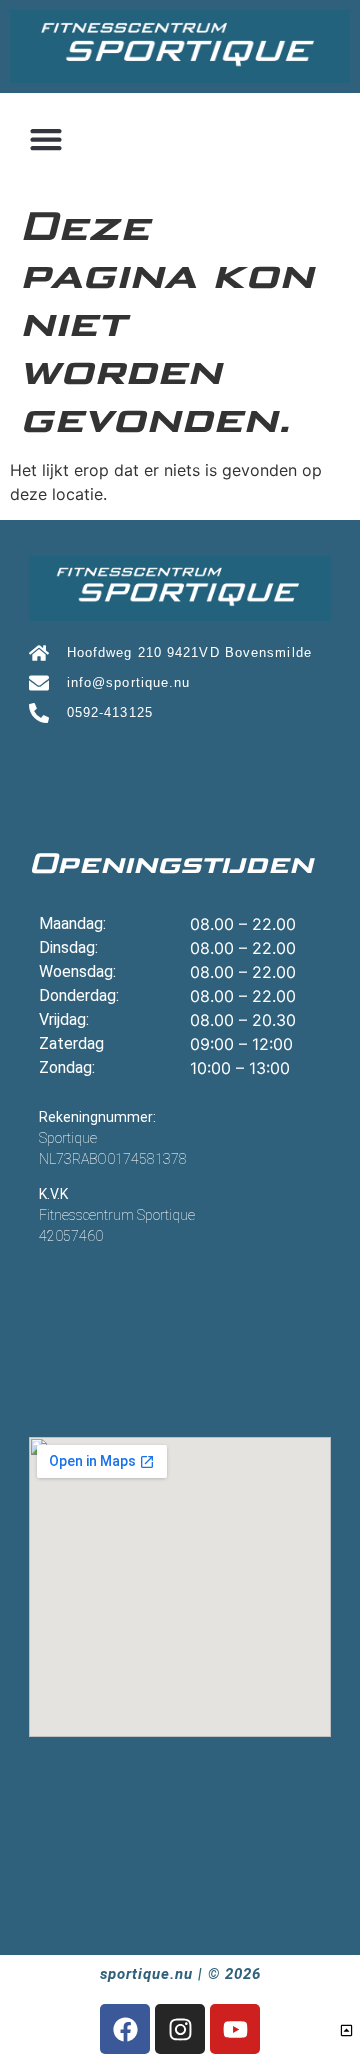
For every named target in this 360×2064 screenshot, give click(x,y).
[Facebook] (125, 2029)
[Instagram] (180, 2029)
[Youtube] (235, 2029)
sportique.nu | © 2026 (180, 1974)
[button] (45, 138)
